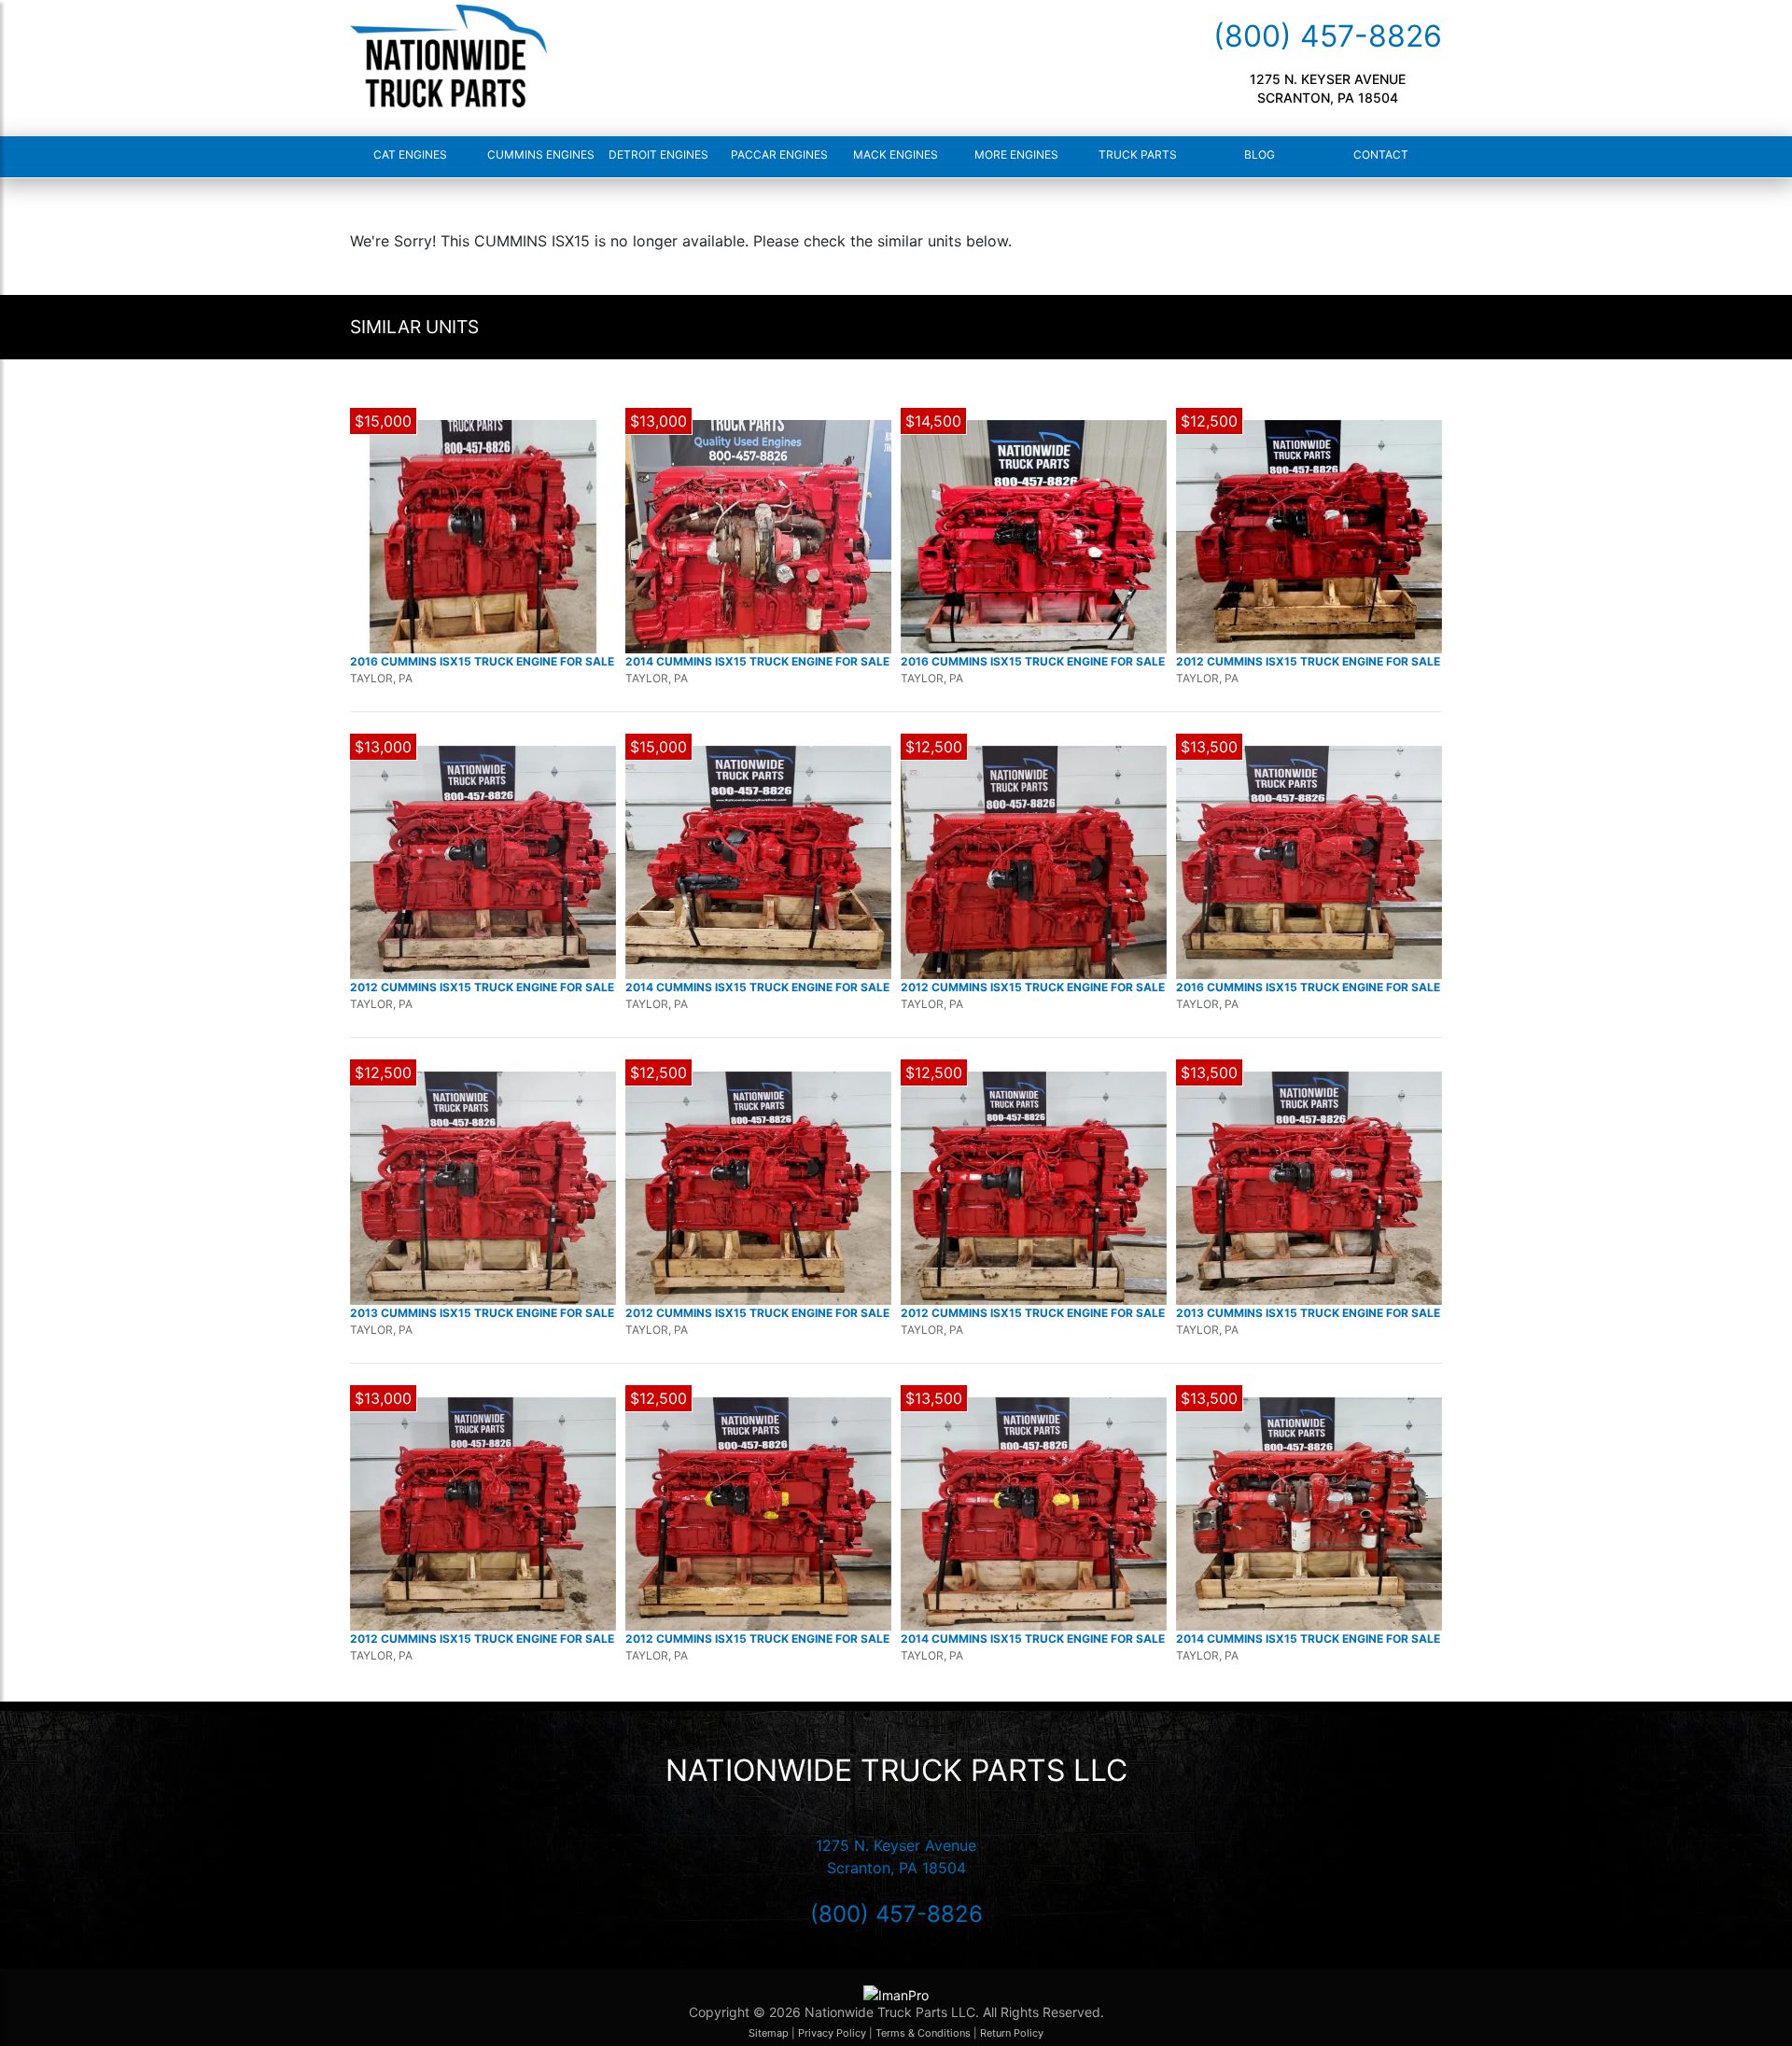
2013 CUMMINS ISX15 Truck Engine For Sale (482, 1313)
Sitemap (769, 2033)
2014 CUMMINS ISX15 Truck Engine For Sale (757, 661)
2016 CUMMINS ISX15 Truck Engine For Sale (482, 661)
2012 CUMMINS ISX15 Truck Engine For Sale (1308, 661)
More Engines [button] (1016, 154)
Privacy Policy (833, 2033)
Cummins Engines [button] (534, 154)
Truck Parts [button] (1138, 154)
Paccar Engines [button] (777, 154)
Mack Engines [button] (896, 154)
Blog (1260, 154)
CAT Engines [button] (410, 154)
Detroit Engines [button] (655, 154)
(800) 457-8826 (1328, 36)
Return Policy (1012, 2033)
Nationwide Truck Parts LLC (896, 1770)
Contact (1381, 154)
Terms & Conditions (923, 2033)
